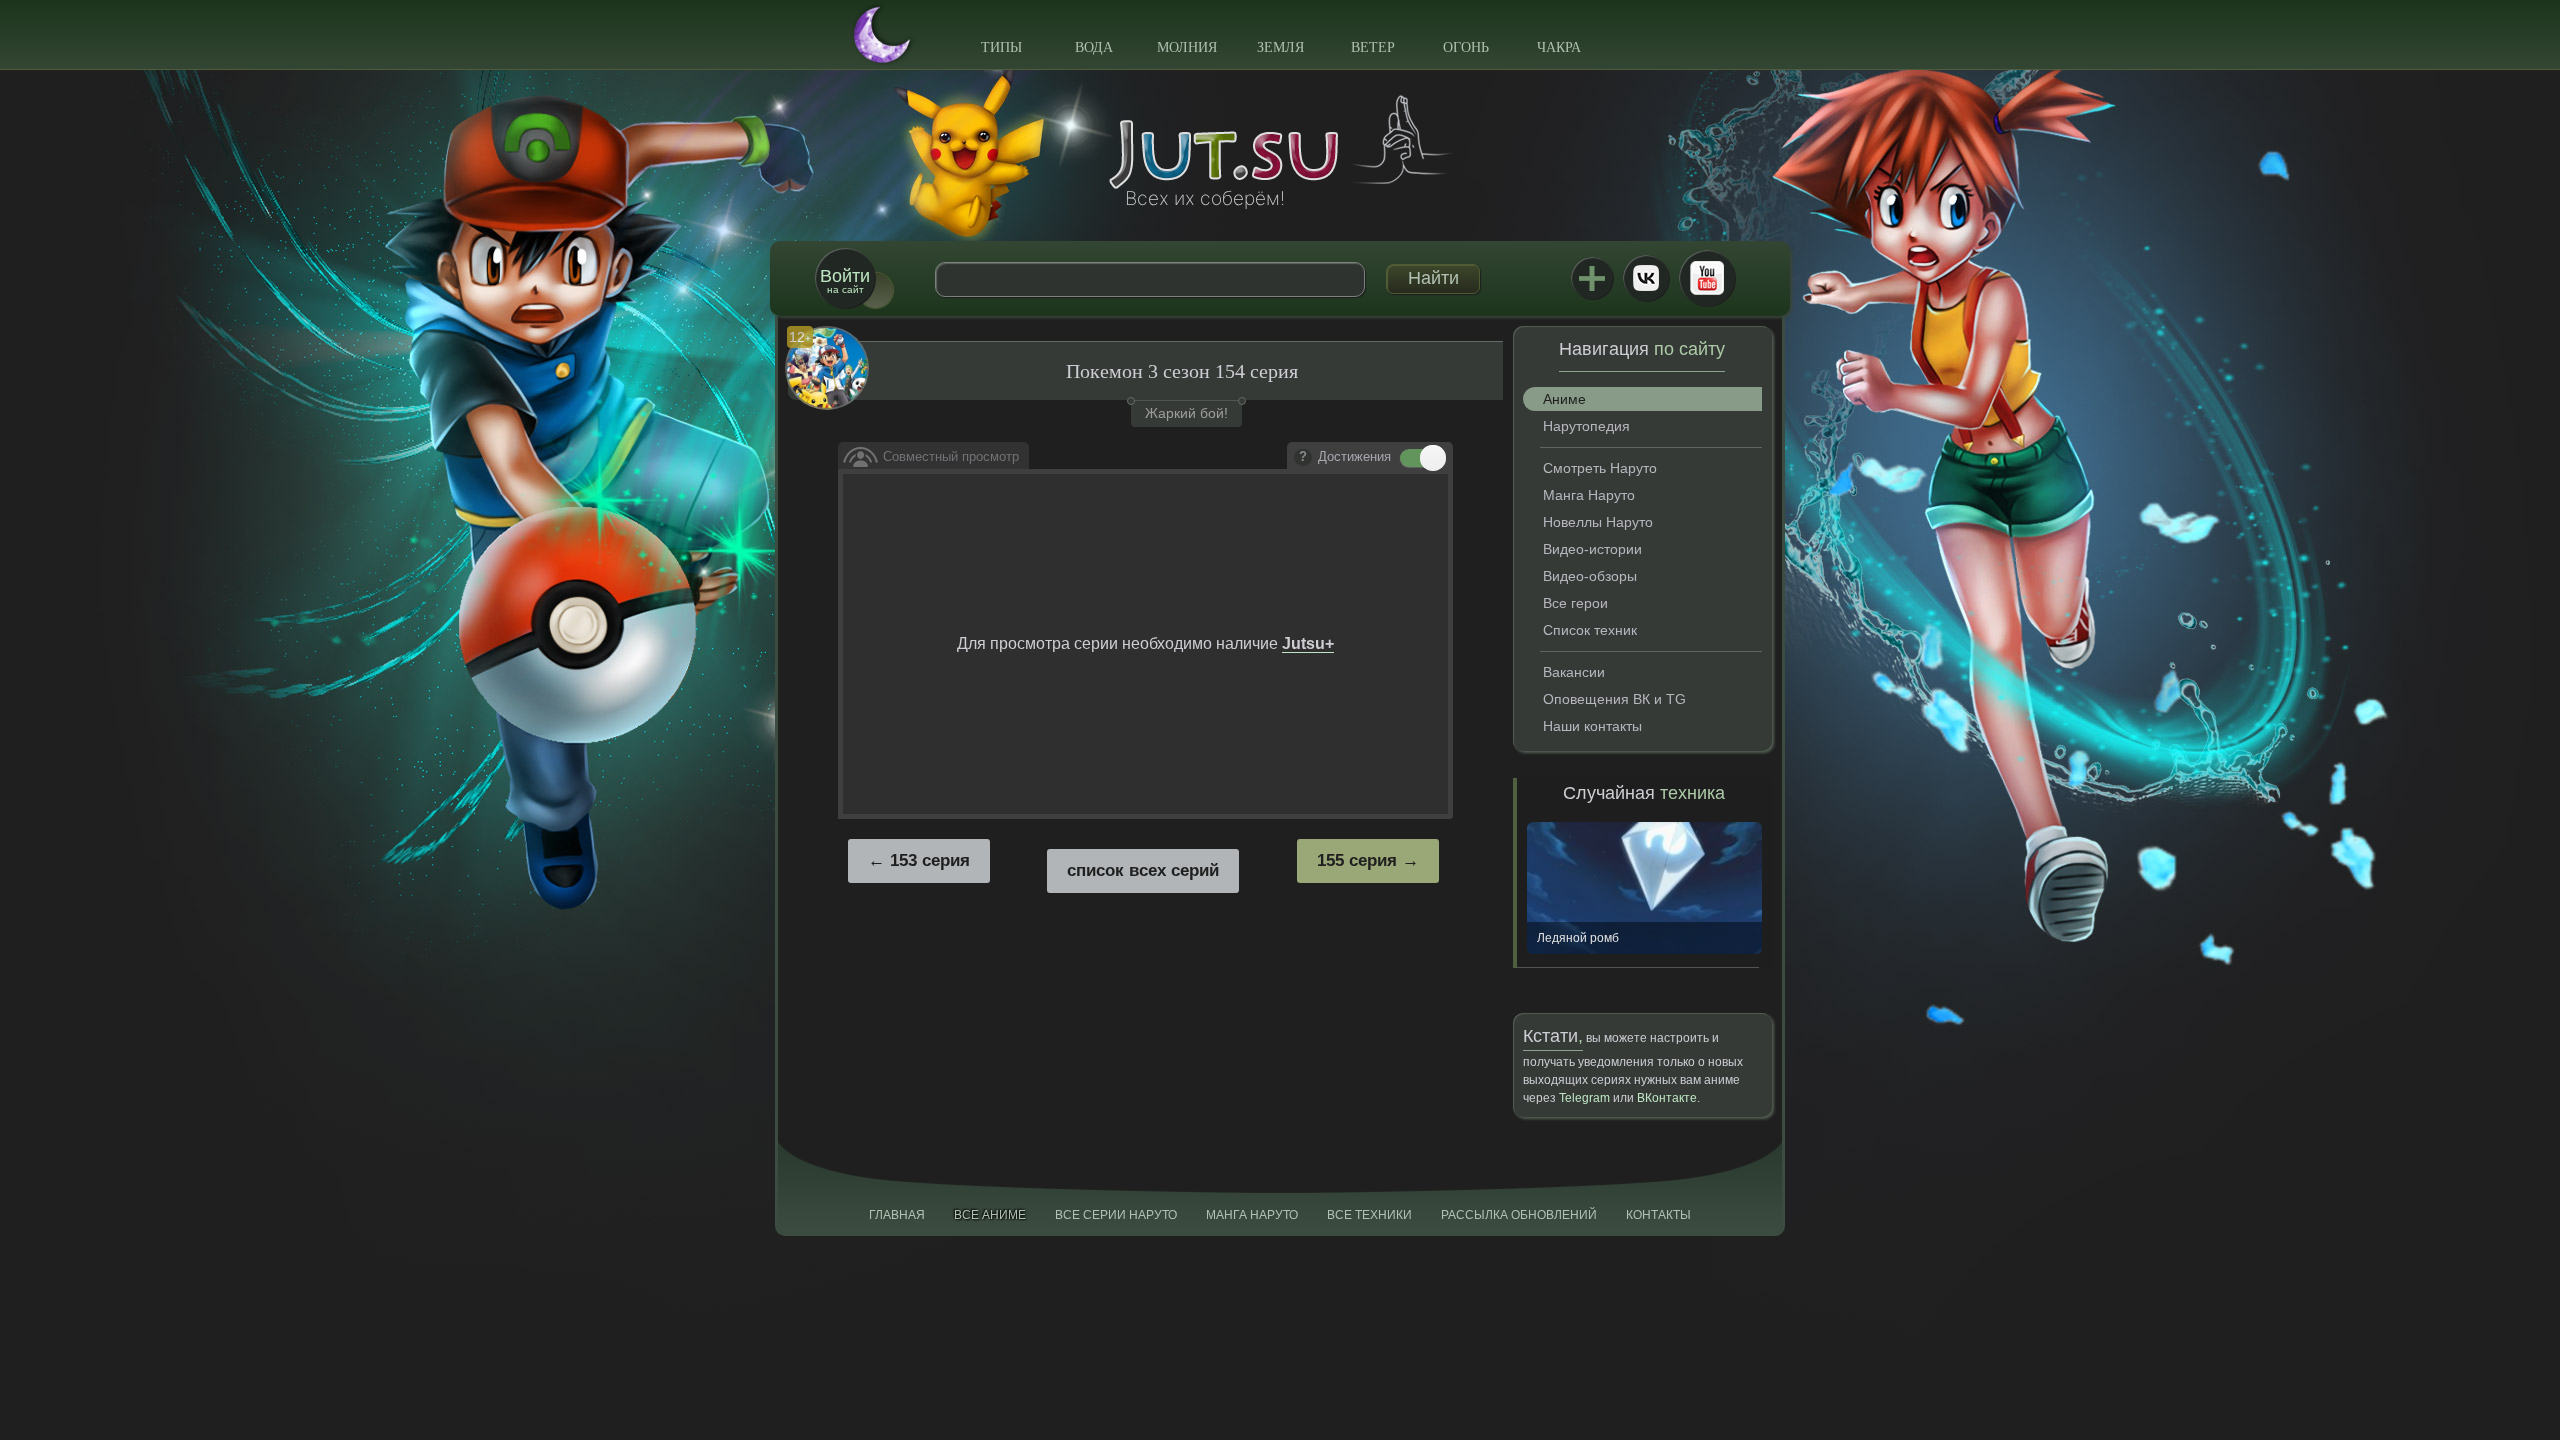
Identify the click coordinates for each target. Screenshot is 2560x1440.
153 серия (930, 860)
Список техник (1590, 630)
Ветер (1373, 47)
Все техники (1369, 1215)
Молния (1187, 47)
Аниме (1564, 399)
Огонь (1466, 47)
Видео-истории (1592, 549)
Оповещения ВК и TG (1614, 699)
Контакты (1658, 1215)
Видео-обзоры (1590, 576)
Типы (1001, 47)
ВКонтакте (1646, 278)
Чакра (1559, 47)
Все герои (1575, 603)
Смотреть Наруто (1600, 468)
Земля (1280, 47)
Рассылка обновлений (1519, 1215)
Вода (1094, 47)
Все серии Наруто (1116, 1215)
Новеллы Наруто (1598, 522)
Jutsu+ (1592, 278)
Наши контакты (1592, 726)
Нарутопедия (1586, 426)
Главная (897, 1215)
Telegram (1584, 1098)
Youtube (1707, 278)
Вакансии (1574, 672)
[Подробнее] (1303, 458)
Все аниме (990, 1215)
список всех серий (1143, 870)
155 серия (1357, 860)
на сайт (845, 280)
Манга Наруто (1589, 495)
